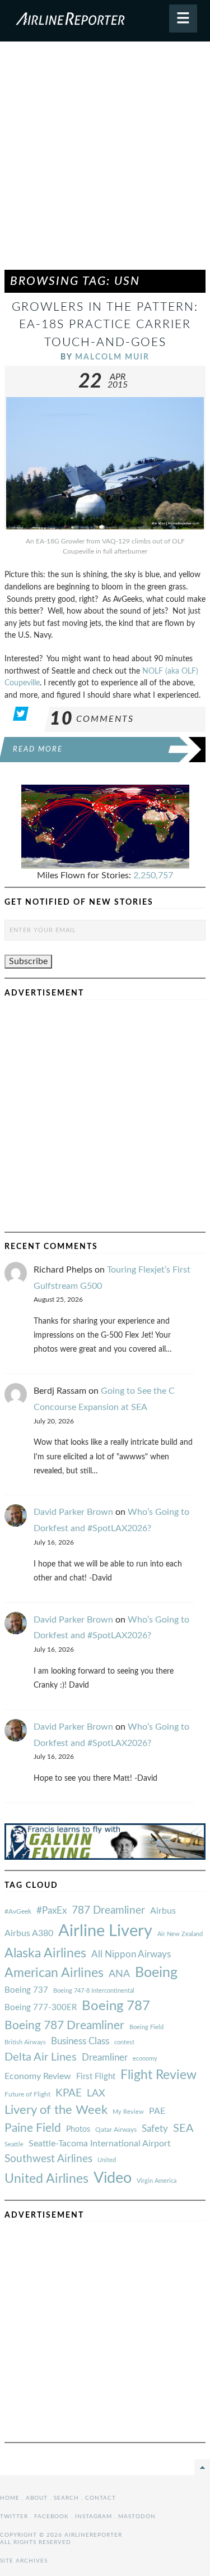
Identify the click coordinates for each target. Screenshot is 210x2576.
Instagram (94, 2517)
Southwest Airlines (48, 2159)
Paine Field (33, 2128)
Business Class (80, 2041)
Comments (92, 719)
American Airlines (54, 1973)
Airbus (163, 1911)
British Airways (25, 2042)
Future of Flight (27, 2094)
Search (66, 2498)
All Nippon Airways (131, 1954)
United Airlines (46, 2179)
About (37, 2498)
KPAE (69, 2093)
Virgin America (157, 2181)
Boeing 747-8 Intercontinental (94, 1991)
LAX (96, 2093)
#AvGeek (18, 1912)
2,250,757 (153, 875)
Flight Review (158, 2075)
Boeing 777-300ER (41, 2008)
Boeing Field (146, 2027)
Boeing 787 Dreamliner (64, 2026)
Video (113, 2178)
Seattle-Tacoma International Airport (100, 2144)
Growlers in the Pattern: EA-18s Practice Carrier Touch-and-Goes (105, 324)
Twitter (14, 2517)
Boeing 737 (26, 1990)
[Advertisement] (105, 161)
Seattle (14, 2144)
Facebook (52, 2517)
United (107, 2160)
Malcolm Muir (112, 357)
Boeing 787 (116, 2006)
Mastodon (137, 2517)
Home (10, 2498)
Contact (101, 2498)
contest (124, 2042)
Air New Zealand (180, 1934)
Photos (78, 2129)
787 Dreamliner (108, 1911)
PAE (157, 2111)
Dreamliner (105, 2058)
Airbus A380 (29, 1933)
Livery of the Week (56, 2110)
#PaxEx (52, 1911)
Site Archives (24, 2561)
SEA (183, 2128)
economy (145, 2059)
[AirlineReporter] (105, 21)
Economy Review (38, 2076)
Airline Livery (105, 1931)
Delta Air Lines (41, 2057)
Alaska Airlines (45, 1953)
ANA (119, 1974)
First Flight (96, 2077)
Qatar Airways (116, 2130)
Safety (155, 2129)
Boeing (156, 1973)
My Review (128, 2112)
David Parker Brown (73, 1512)
